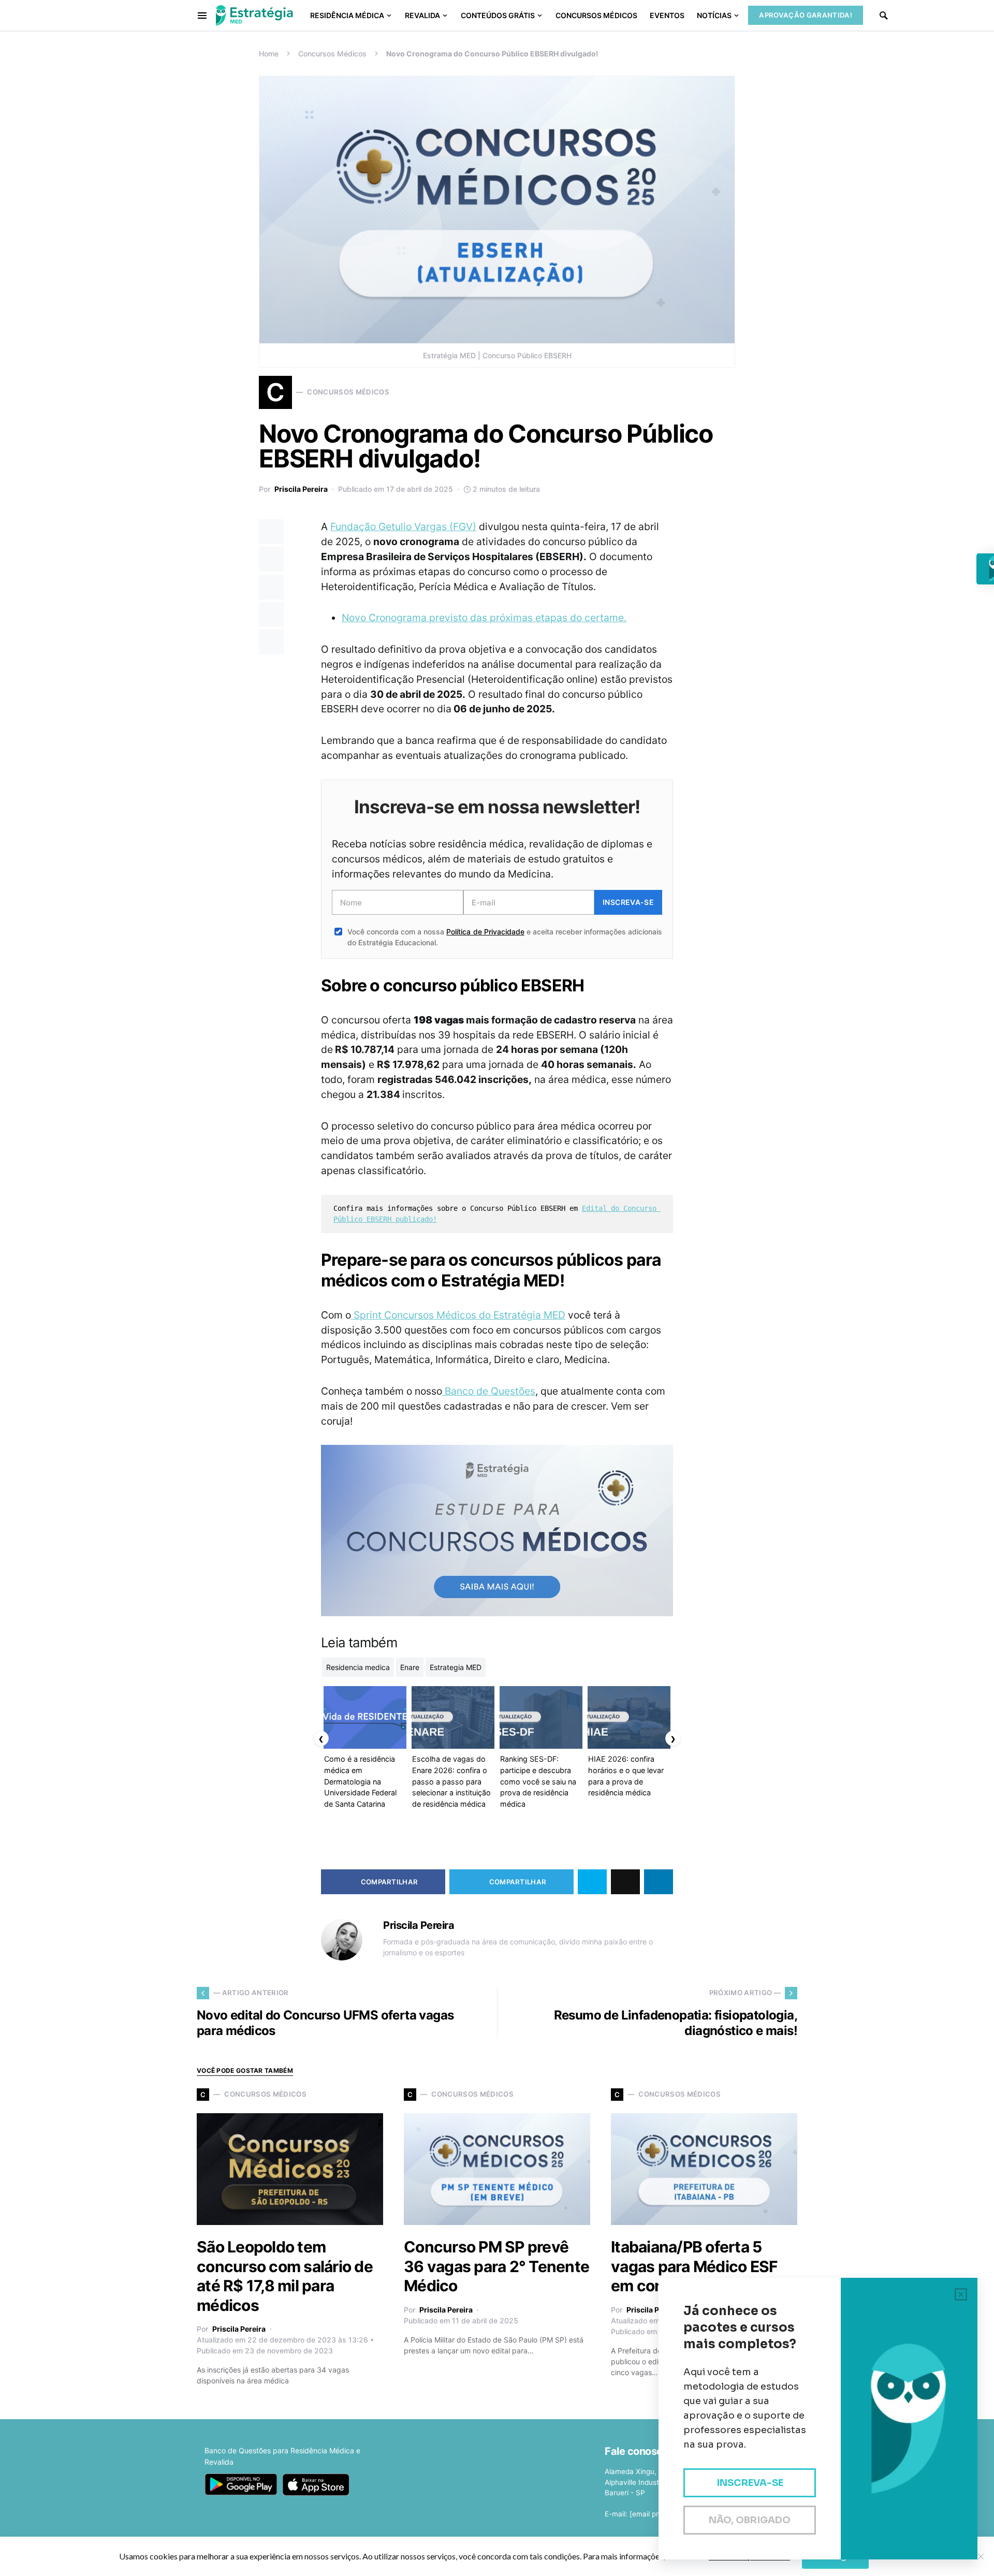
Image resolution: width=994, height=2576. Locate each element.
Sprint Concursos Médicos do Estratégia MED (458, 1315)
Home (269, 54)
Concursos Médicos (332, 54)
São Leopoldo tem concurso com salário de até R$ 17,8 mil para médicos (285, 2276)
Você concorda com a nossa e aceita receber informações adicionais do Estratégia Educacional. (505, 937)
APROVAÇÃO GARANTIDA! (806, 15)
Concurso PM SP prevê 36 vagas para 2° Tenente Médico (496, 2266)
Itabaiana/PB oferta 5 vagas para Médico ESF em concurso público (694, 2266)
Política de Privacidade (485, 932)
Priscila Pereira (301, 489)
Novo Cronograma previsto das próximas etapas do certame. (484, 618)
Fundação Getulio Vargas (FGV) (403, 526)
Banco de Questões (489, 1391)
